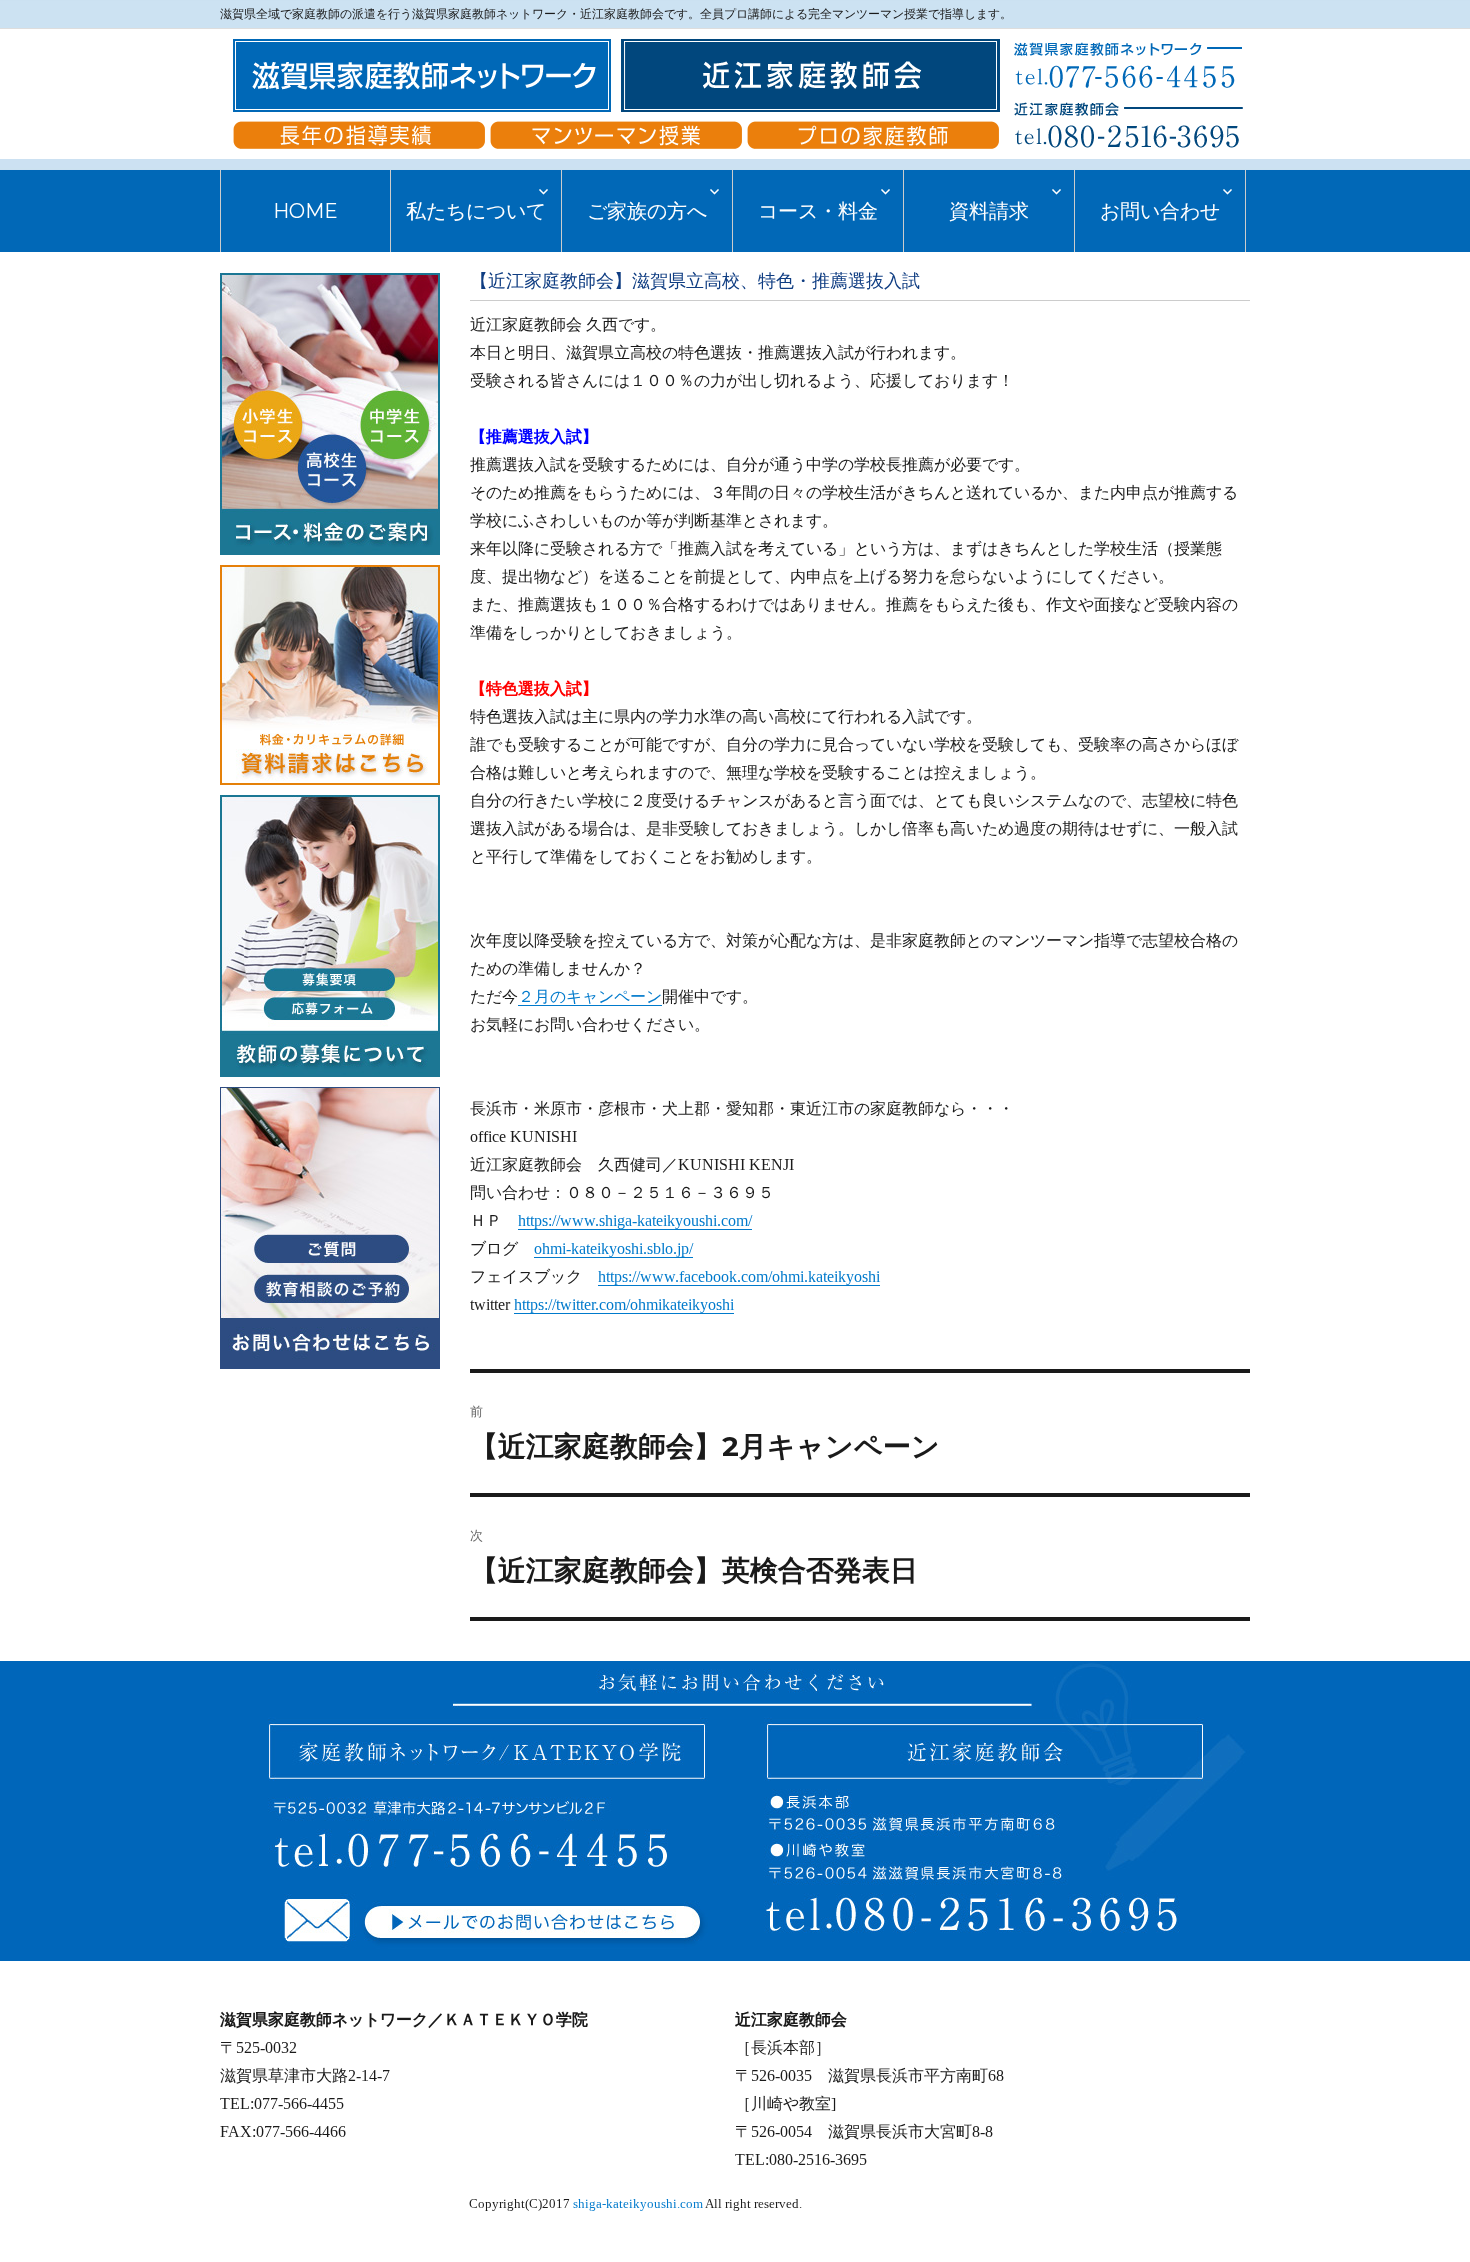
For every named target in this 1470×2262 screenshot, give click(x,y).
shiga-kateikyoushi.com (638, 2204)
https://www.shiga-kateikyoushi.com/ (635, 1220)
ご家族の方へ (647, 211)
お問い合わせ (1160, 211)
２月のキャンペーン (590, 996)
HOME (305, 211)
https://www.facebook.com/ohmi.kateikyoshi (739, 1276)
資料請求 (989, 211)
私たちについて (476, 211)
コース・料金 (818, 211)
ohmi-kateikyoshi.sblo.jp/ (613, 1248)
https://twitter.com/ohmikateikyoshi (624, 1304)
